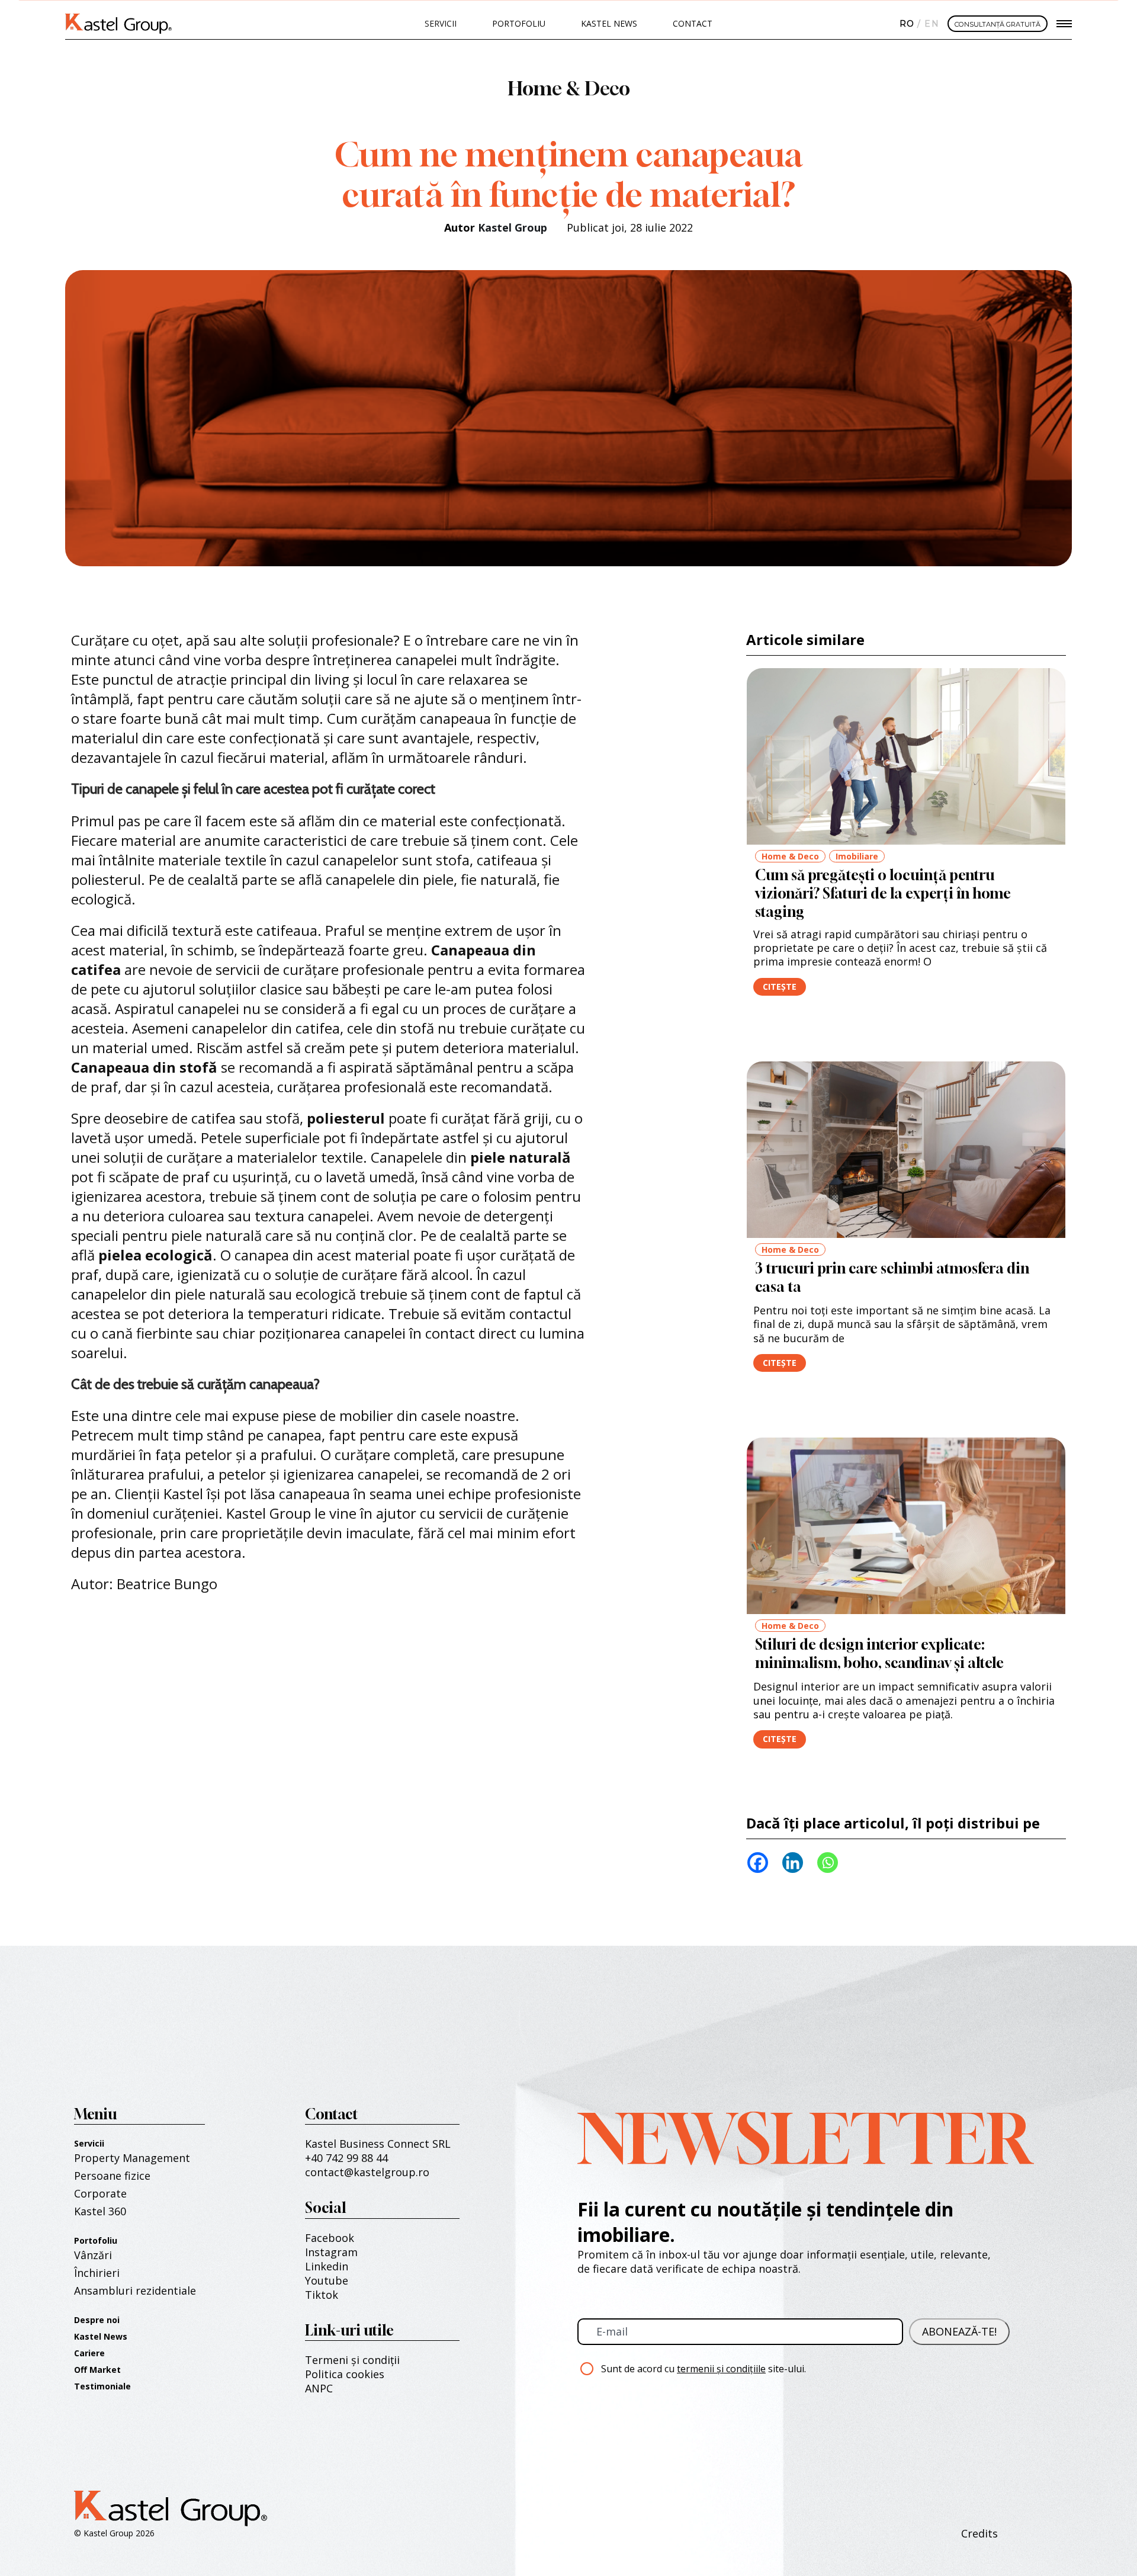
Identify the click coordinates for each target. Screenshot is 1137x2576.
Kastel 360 (100, 2211)
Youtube (327, 2280)
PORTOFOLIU (519, 23)
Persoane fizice (112, 2176)
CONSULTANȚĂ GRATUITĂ (998, 24)
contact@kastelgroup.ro (367, 2172)
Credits (979, 2533)
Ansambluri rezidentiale (135, 2291)
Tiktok (322, 2295)
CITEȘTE (780, 987)
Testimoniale (102, 2386)
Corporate (100, 2193)
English (930, 24)
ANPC (319, 2388)
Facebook (330, 2238)
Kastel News (609, 23)
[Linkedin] (793, 1863)
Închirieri (97, 2273)
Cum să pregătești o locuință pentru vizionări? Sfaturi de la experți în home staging (883, 893)
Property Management (132, 2158)
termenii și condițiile (721, 2369)
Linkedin (327, 2266)
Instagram (331, 2252)
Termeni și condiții (352, 2360)
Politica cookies (345, 2374)
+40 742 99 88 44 (346, 2158)
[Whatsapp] (828, 1863)
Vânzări (93, 2255)
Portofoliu (96, 2240)
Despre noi (97, 2320)
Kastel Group (513, 227)
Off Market (97, 2370)
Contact (693, 23)
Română (905, 24)
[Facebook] (758, 1863)
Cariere (89, 2353)
